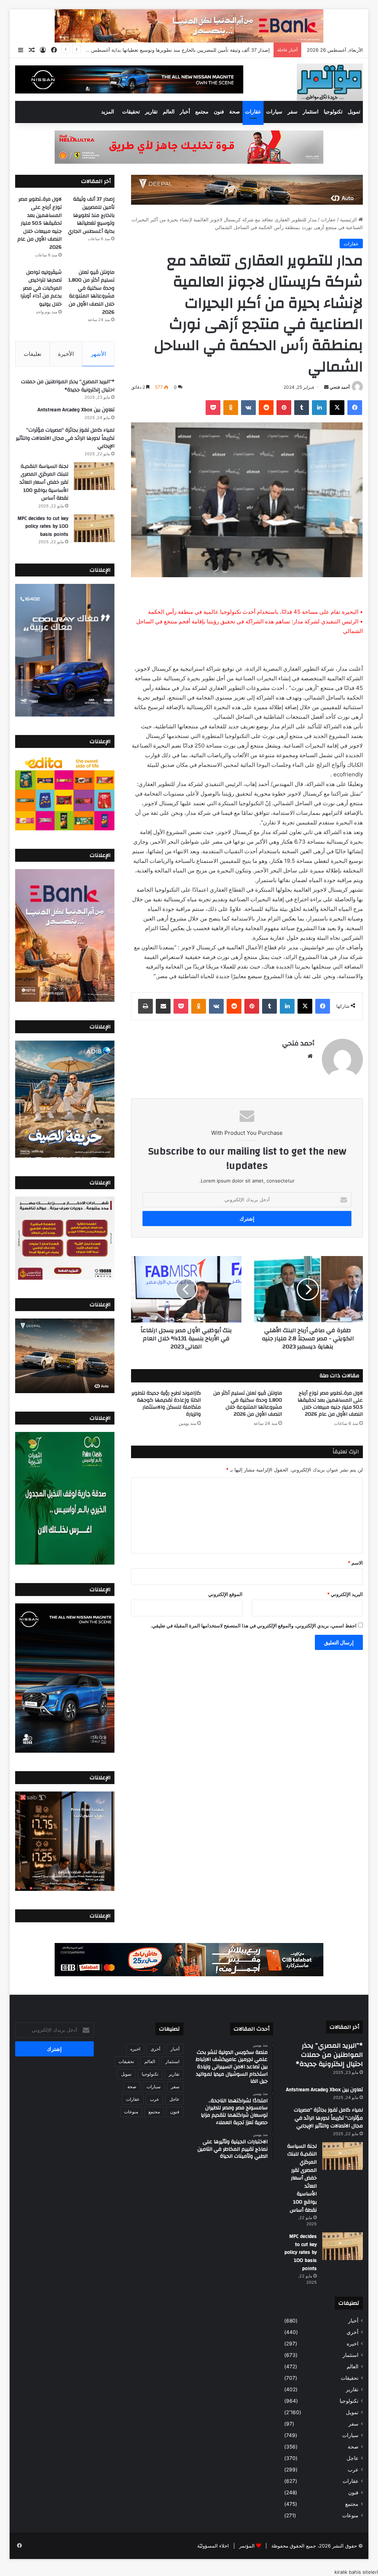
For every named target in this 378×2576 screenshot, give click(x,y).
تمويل (354, 112)
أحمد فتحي (340, 387)
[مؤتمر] (330, 82)
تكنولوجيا (333, 112)
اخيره (353, 2344)
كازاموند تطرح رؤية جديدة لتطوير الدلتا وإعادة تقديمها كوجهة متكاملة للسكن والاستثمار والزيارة (166, 1404)
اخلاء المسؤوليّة (213, 2546)
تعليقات (32, 354)
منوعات (350, 2515)
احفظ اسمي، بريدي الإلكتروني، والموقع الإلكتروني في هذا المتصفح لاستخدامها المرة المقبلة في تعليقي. (254, 1626)
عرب (353, 2470)
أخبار (185, 112)
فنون (219, 112)
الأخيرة (66, 354)
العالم (169, 112)
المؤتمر (247, 2546)
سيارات (274, 112)
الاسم (355, 1563)
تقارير (151, 112)
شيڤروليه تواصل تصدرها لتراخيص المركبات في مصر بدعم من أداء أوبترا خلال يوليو (41, 288)
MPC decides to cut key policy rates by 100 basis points (43, 526)
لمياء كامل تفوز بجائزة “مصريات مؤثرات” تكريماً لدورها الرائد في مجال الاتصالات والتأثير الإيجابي (65, 438)
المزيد (108, 112)
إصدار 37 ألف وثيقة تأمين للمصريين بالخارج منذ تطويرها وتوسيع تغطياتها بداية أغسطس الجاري (91, 215)
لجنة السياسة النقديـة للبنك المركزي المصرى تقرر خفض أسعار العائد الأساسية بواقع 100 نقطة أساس (44, 482)
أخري (353, 2332)
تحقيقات (131, 112)
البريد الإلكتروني (345, 1594)
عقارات (253, 112)
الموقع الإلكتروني (225, 1594)
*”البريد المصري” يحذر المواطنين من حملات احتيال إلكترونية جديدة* (68, 386)
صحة (235, 112)
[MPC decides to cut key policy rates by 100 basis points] (94, 528)
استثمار (311, 112)
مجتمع (202, 112)
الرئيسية (349, 220)
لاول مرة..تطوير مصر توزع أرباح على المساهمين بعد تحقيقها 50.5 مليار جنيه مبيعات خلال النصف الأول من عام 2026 (151, 50)
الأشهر (98, 354)
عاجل (353, 2458)
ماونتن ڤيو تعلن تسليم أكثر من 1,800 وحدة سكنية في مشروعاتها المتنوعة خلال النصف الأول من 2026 (248, 1404)
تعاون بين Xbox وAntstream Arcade (76, 410)
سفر (293, 112)
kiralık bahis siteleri (356, 2572)
